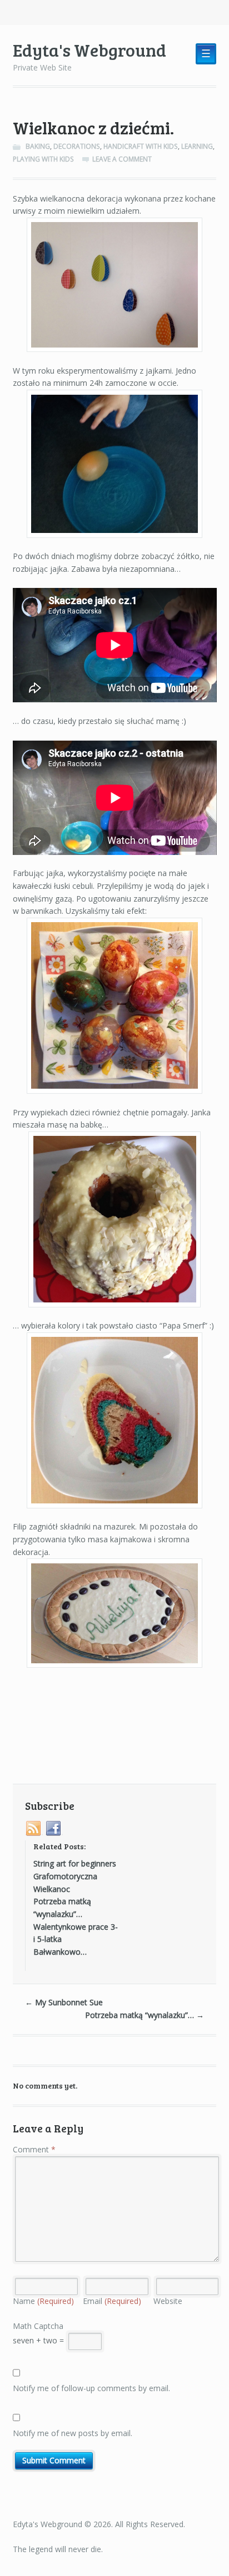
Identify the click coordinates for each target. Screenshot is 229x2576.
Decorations (77, 146)
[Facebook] (54, 1829)
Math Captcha (38, 2326)
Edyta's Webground (89, 50)
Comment (34, 2149)
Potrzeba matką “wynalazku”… (145, 2015)
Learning (197, 146)
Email (112, 2301)
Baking (38, 146)
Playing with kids (43, 159)
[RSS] (34, 1829)
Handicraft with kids (141, 146)
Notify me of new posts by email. (73, 2433)
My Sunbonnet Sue (64, 2002)
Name (43, 2301)
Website (168, 2301)
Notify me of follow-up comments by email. (91, 2388)
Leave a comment (122, 159)
